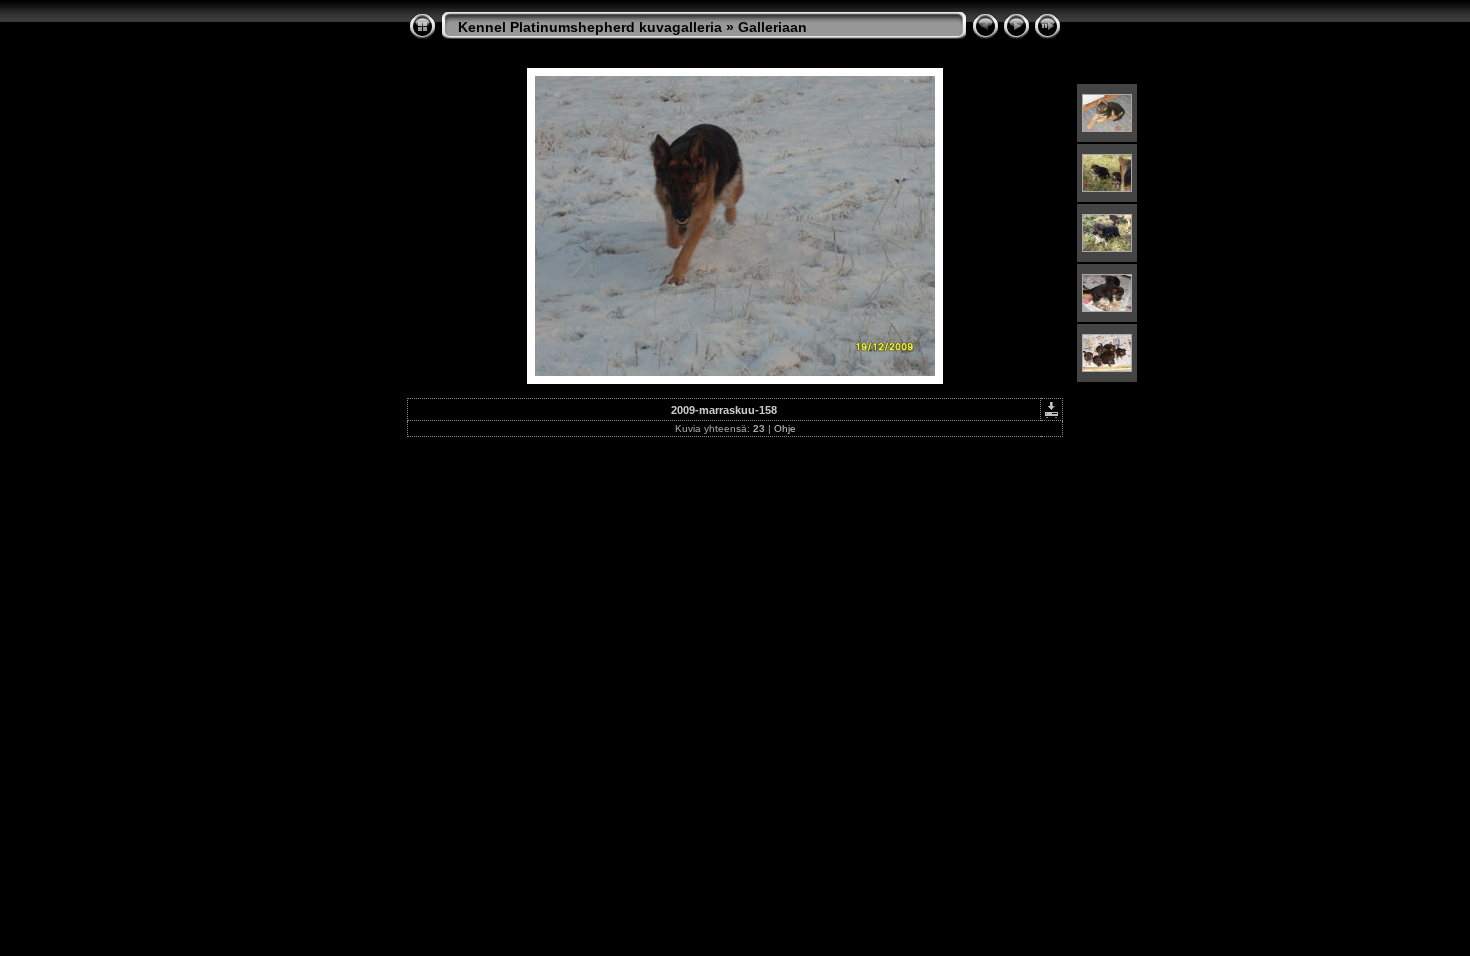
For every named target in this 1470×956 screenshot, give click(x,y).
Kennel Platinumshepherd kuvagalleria (590, 27)
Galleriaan (772, 27)
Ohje (785, 428)
